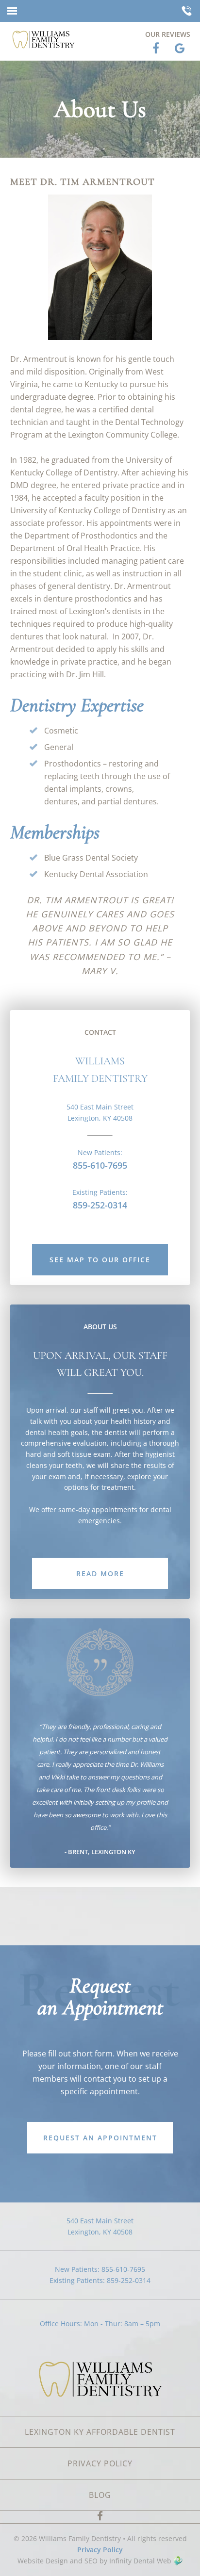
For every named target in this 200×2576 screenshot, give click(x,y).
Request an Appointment (100, 2138)
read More (100, 1573)
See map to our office (100, 1260)
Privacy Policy (100, 2550)
